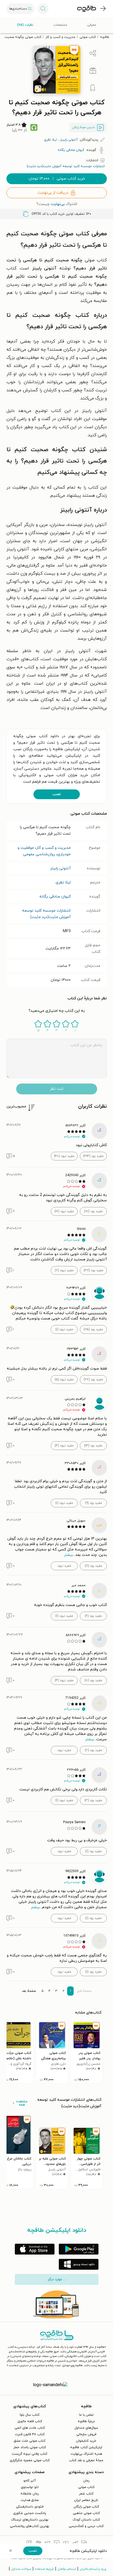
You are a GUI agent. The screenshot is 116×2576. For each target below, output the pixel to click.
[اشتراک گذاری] (93, 53)
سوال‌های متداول (86, 2428)
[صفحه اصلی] (87, 9)
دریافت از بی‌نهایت (53, 193)
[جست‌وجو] (43, 9)
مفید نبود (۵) (64, 1380)
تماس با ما (86, 2415)
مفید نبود (64, 1566)
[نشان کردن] (93, 88)
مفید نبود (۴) (64, 1446)
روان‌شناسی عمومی (39, 854)
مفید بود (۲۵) (93, 1329)
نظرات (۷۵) (25, 25)
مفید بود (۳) (93, 1800)
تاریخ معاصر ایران (86, 2500)
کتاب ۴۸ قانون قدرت (30, 2434)
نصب (57, 794)
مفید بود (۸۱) (93, 1211)
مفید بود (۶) (93, 1616)
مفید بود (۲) (93, 1750)
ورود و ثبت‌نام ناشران (93, 2569)
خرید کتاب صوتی (57, 179)
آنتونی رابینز (60, 868)
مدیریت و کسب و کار (60, 37)
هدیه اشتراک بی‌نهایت (86, 2454)
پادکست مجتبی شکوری (30, 2513)
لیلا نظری (63, 882)
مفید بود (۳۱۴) (93, 1156)
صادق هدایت (30, 2500)
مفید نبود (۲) (64, 1270)
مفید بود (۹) (93, 1503)
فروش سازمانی (86, 2434)
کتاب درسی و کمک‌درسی (86, 2526)
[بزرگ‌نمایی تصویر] (38, 89)
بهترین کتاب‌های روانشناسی (30, 2526)
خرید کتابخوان (86, 2441)
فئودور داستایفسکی (30, 2507)
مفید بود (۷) (93, 1566)
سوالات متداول (21, 2569)
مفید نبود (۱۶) (64, 1211)
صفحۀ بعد (29, 1991)
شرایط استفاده (44, 2569)
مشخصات (60, 25)
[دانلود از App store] (35, 2249)
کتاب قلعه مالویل (30, 2421)
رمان (86, 2481)
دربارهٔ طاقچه (86, 2421)
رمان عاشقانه (30, 2494)
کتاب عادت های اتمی (30, 2428)
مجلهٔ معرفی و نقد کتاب (86, 2460)
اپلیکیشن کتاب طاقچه (86, 2447)
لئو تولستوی (30, 2487)
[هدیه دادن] (93, 71)
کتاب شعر (86, 2494)
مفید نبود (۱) (64, 1329)
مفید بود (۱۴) (93, 1446)
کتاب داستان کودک (86, 2520)
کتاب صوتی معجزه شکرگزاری (30, 2460)
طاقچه (105, 37)
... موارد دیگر (57, 2279)
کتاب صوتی (88, 37)
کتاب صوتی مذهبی (86, 2513)
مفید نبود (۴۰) (64, 1156)
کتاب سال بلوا (30, 2415)
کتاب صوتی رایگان (86, 2507)
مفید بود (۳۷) (93, 1270)
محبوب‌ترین (16, 1106)
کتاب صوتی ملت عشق (30, 2441)
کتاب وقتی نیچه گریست (30, 2454)
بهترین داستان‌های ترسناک (30, 2520)
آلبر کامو (30, 2481)
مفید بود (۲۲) (93, 1380)
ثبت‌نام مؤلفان (67, 2569)
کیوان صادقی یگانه (55, 897)
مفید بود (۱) (93, 1851)
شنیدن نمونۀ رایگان (84, 127)
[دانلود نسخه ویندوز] (79, 2264)
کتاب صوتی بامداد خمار (30, 2447)
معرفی (92, 25)
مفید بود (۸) (93, 1680)
